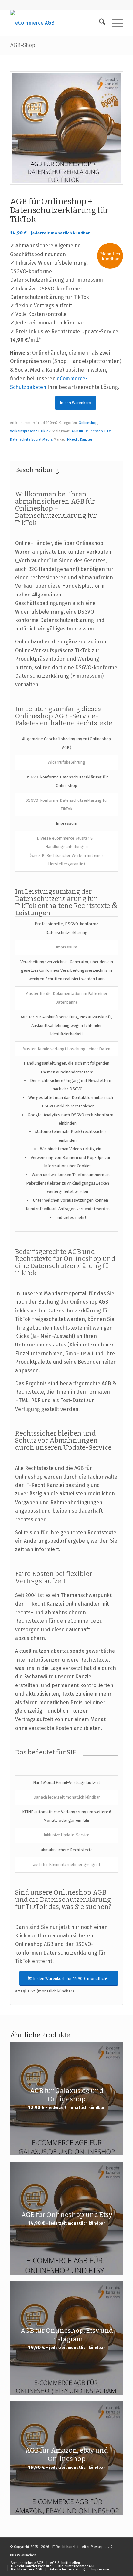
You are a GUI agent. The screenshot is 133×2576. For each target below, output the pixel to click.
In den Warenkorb (76, 403)
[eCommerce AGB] (55, 23)
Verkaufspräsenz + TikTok (30, 431)
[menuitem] (99, 23)
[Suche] (99, 23)
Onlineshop (88, 423)
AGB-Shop (23, 45)
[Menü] (114, 23)
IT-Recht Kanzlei (79, 440)
